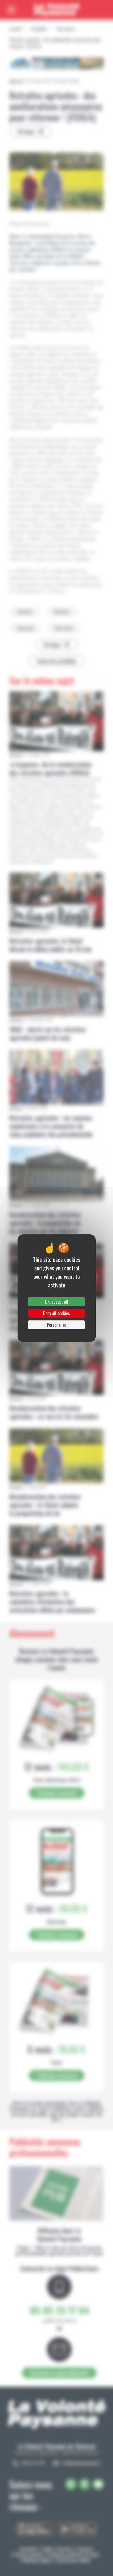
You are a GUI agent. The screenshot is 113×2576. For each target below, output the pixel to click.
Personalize (56, 1325)
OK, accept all (56, 1302)
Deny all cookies (56, 1313)
